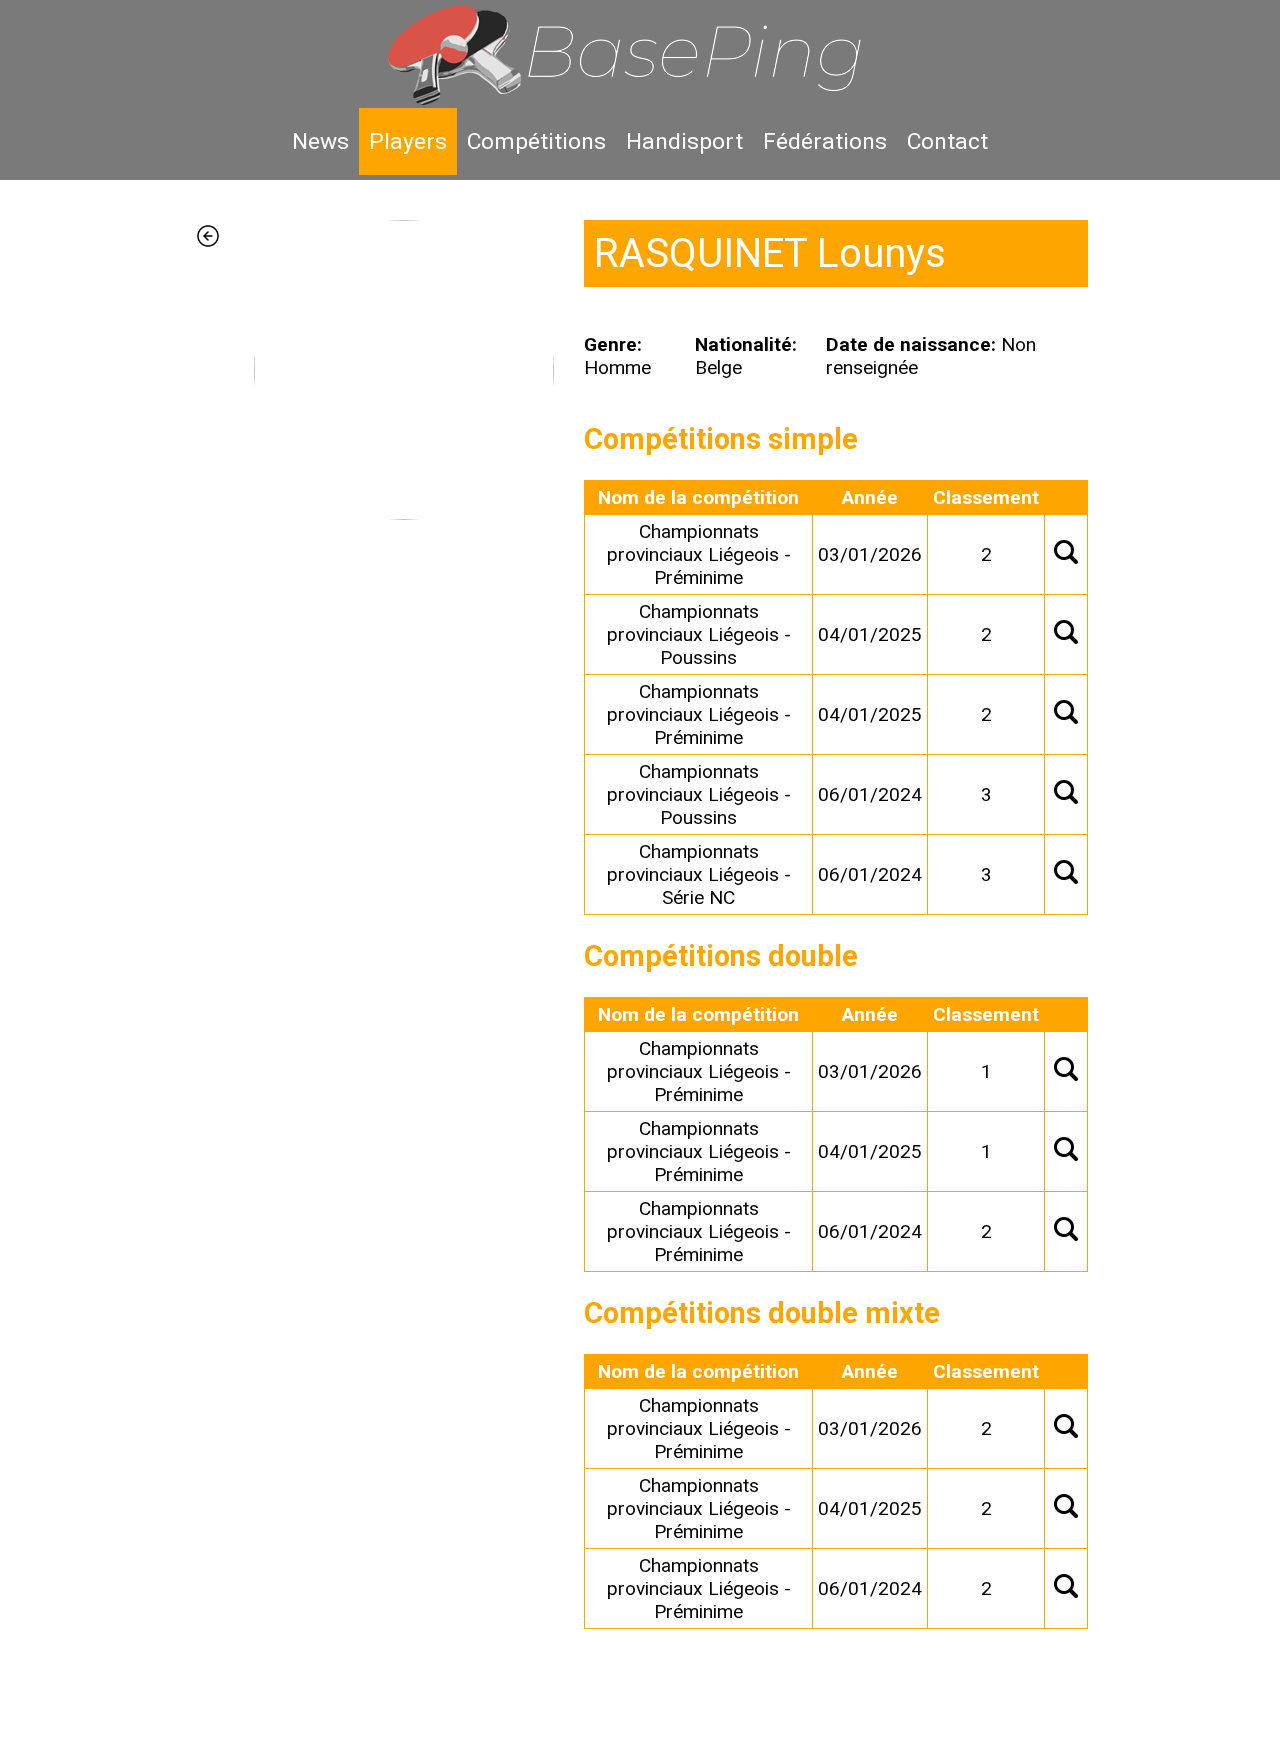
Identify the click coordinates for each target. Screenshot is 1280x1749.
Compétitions (536, 141)
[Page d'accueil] (640, 54)
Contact (947, 141)
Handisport (684, 141)
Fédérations (825, 141)
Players (408, 141)
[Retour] (223, 924)
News (320, 141)
